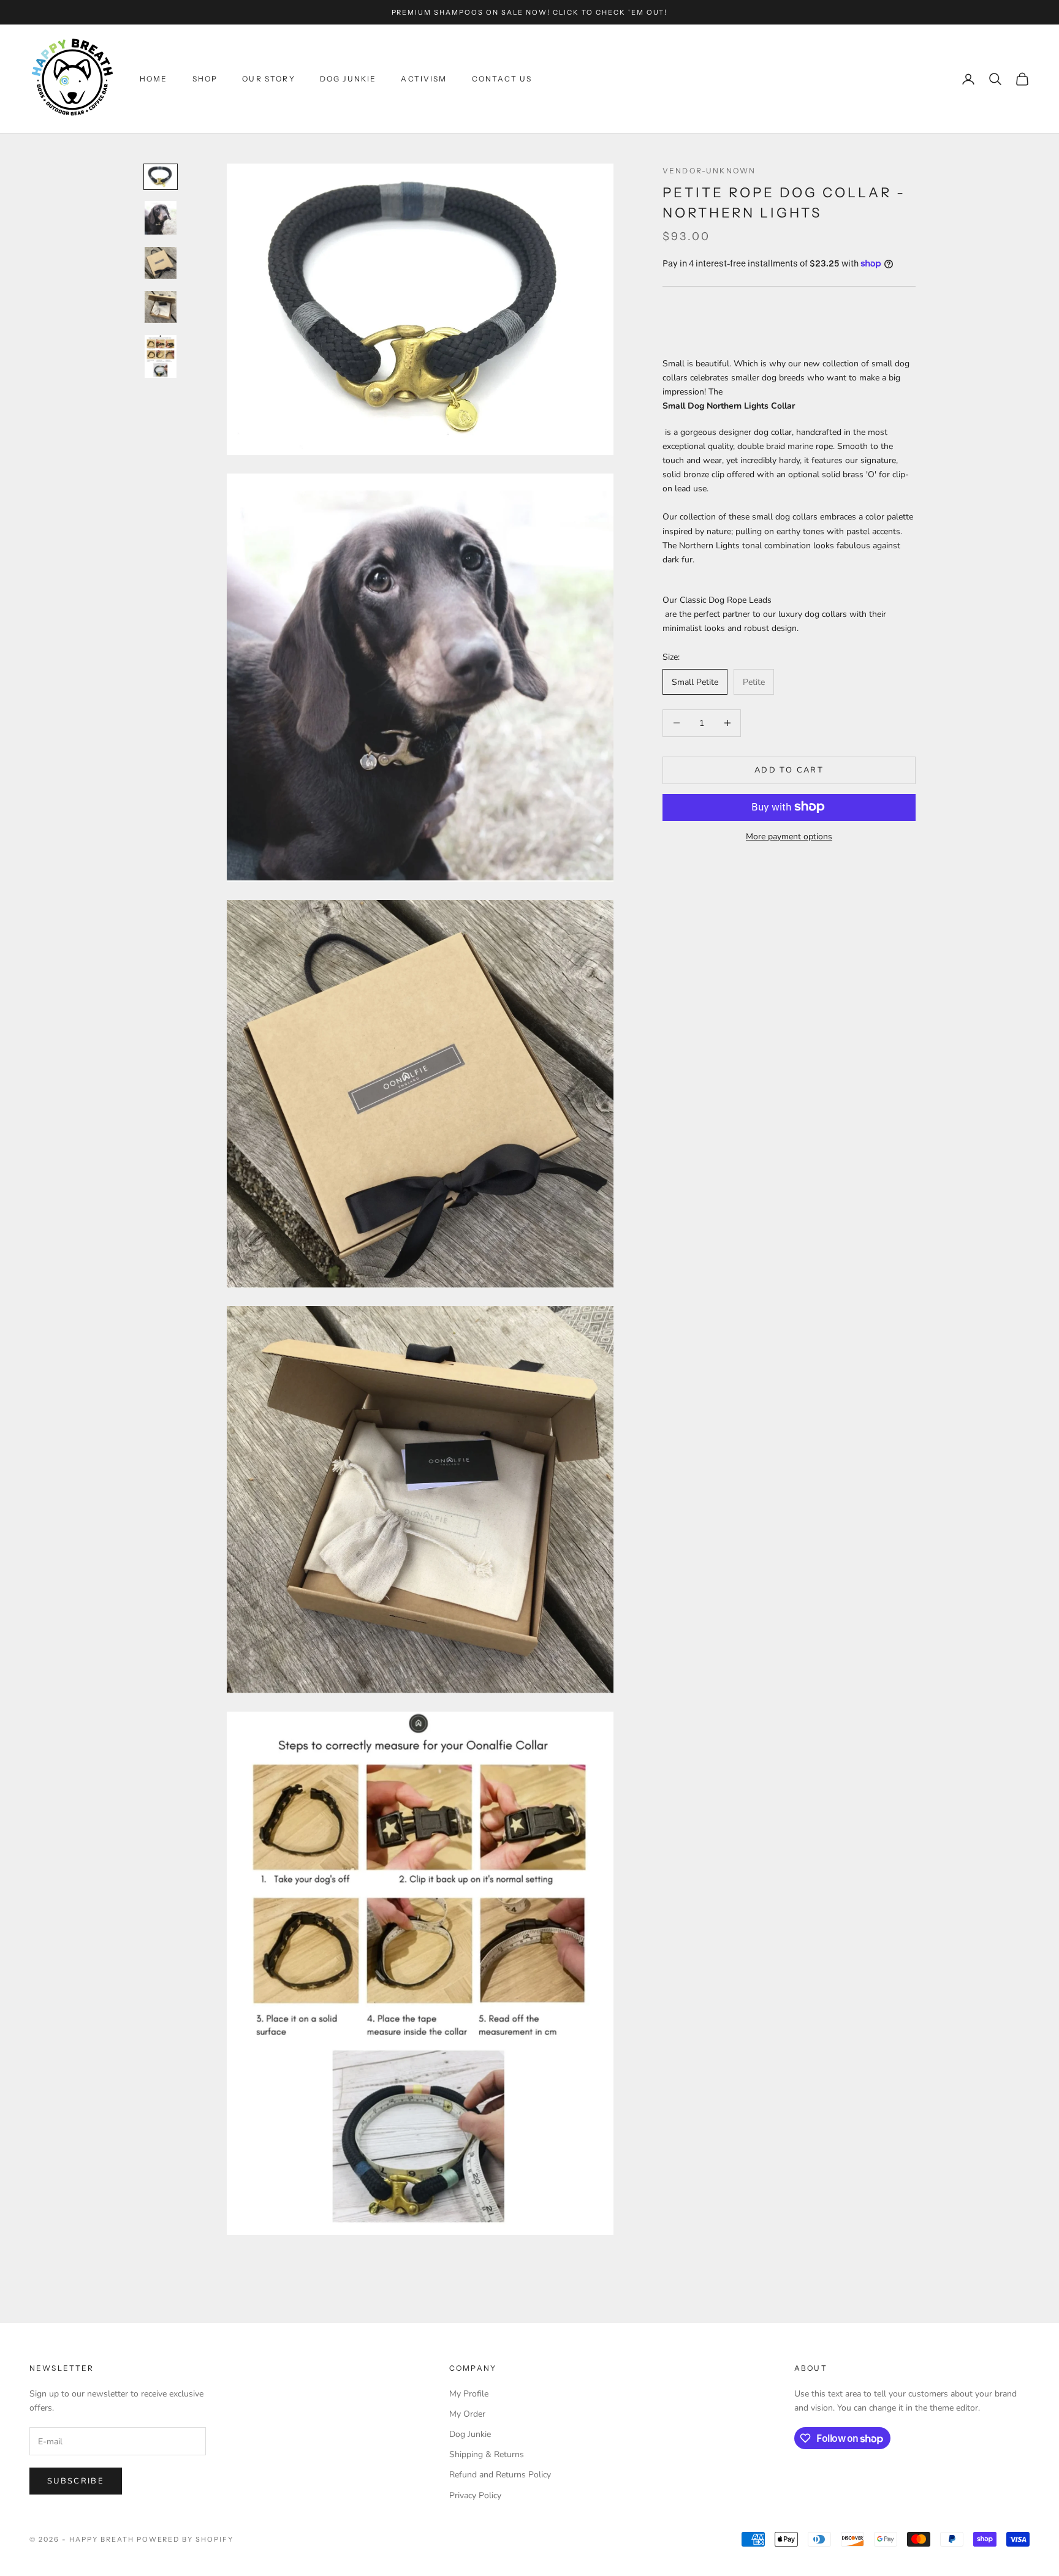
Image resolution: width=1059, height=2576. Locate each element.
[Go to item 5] (161, 357)
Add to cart (789, 769)
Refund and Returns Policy (500, 2475)
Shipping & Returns (487, 2454)
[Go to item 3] (161, 263)
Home (154, 79)
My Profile (469, 2394)
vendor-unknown (709, 171)
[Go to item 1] (161, 177)
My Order (467, 2414)
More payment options (789, 836)
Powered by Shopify (185, 2539)
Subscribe (76, 2481)
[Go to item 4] (161, 307)
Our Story (268, 79)
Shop (205, 79)
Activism (424, 79)
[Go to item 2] (161, 218)
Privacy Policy (475, 2495)
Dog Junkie (348, 79)
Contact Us (502, 79)
